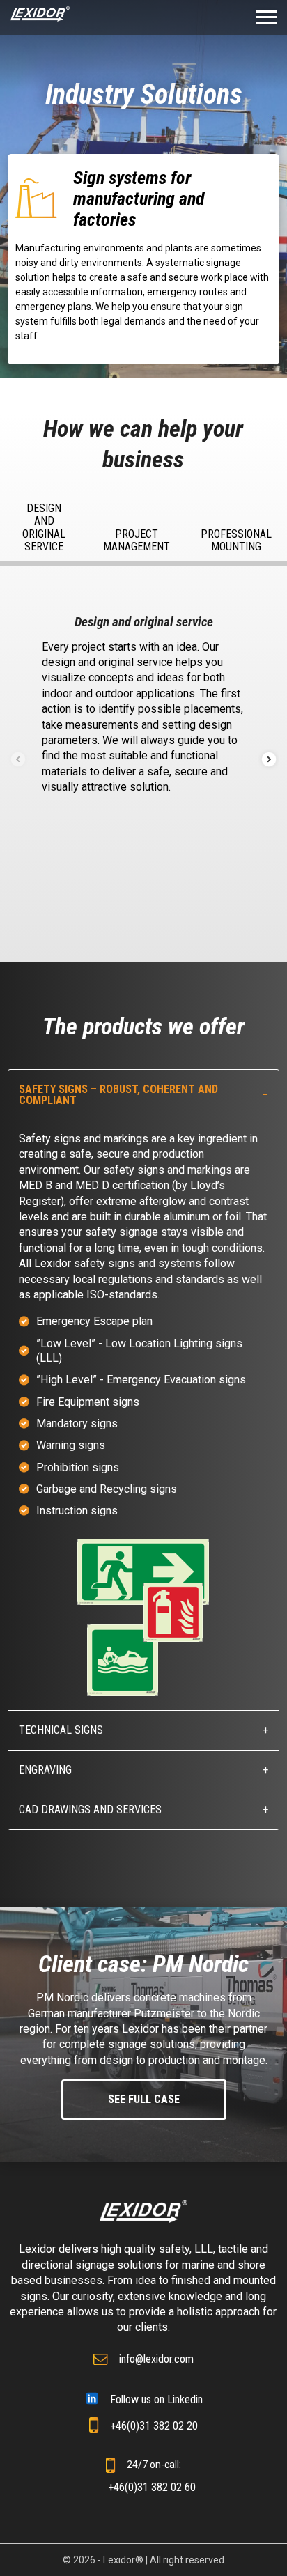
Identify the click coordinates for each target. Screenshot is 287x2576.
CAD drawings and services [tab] (90, 1809)
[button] (269, 759)
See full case (144, 2099)
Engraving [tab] (45, 1770)
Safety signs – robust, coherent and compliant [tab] (118, 1095)
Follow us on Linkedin (156, 2399)
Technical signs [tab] (61, 1730)
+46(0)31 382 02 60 (152, 2487)
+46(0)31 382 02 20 (154, 2426)
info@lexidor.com (156, 2359)
